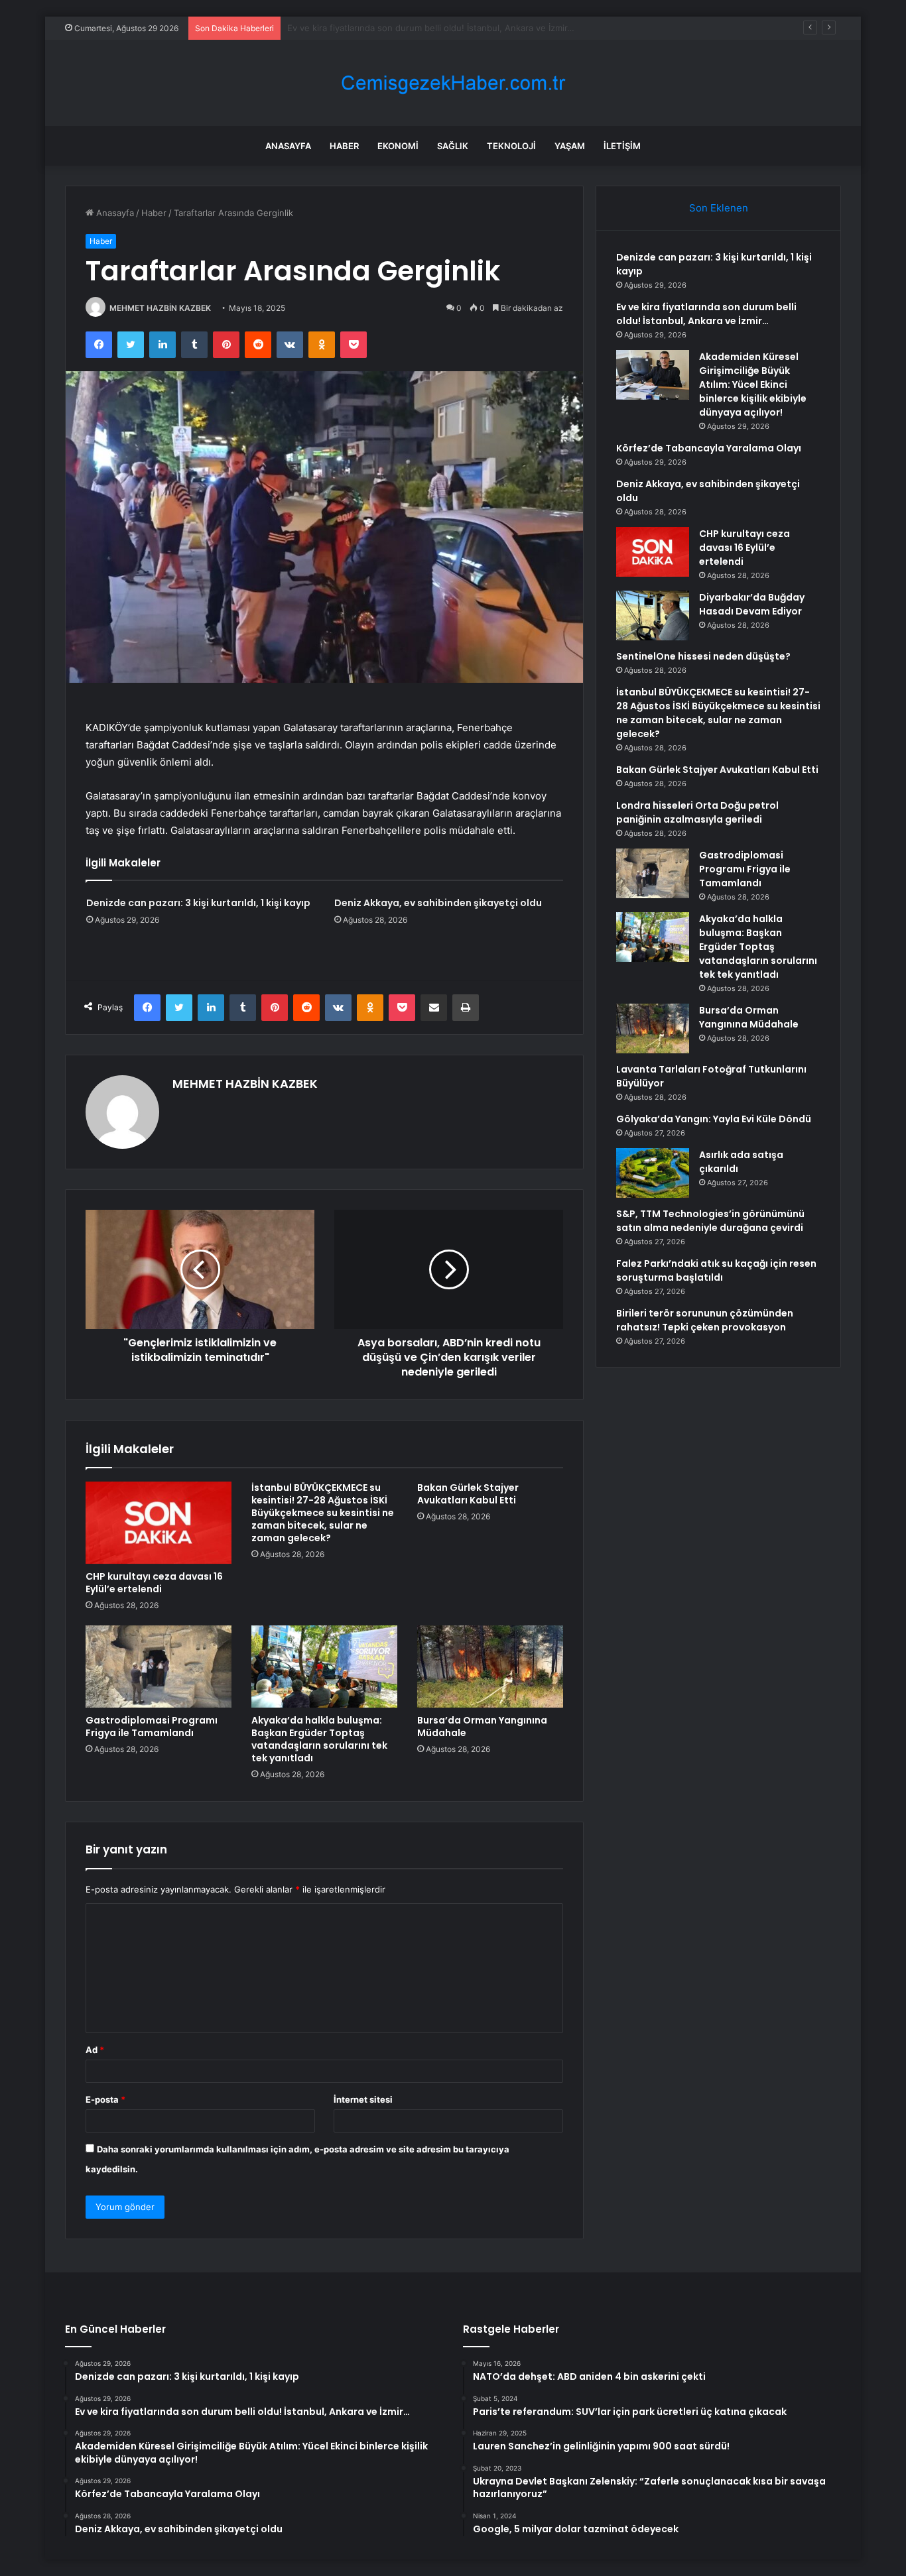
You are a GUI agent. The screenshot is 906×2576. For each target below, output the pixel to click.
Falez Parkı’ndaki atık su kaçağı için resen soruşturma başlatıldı (716, 1270)
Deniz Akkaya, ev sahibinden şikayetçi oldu (438, 903)
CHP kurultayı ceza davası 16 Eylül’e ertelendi (154, 1583)
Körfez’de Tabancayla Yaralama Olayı (709, 448)
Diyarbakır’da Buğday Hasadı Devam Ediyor (752, 604)
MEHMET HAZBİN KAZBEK (160, 308)
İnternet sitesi (363, 2099)
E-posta (105, 2099)
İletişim (622, 146)
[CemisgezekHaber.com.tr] (453, 83)
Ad (95, 2050)
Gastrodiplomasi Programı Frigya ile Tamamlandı (152, 1727)
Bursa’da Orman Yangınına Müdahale (482, 1727)
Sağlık (453, 146)
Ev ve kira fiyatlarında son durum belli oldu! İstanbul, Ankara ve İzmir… (706, 314)
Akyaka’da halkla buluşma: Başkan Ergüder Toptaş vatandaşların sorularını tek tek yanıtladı (319, 1739)
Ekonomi (398, 146)
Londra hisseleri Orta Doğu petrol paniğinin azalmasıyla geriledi (697, 812)
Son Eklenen (719, 208)
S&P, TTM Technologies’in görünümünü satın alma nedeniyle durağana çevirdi (710, 1221)
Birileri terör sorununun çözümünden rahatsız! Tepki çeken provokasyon (705, 1320)
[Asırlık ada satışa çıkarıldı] (653, 1173)
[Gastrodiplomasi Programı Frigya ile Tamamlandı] (159, 1667)
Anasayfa (288, 146)
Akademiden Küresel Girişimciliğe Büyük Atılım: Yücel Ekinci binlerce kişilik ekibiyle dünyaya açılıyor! (753, 384)
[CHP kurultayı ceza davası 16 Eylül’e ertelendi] (159, 1523)
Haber (344, 146)
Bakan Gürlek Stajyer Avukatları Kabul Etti (468, 1494)
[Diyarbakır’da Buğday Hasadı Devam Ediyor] (653, 615)
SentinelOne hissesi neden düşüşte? (703, 656)
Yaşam (570, 146)
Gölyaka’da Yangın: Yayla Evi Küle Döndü (714, 1119)
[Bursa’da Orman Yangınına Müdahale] (490, 1667)
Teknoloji (511, 146)
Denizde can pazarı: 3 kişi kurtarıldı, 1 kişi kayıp (198, 903)
